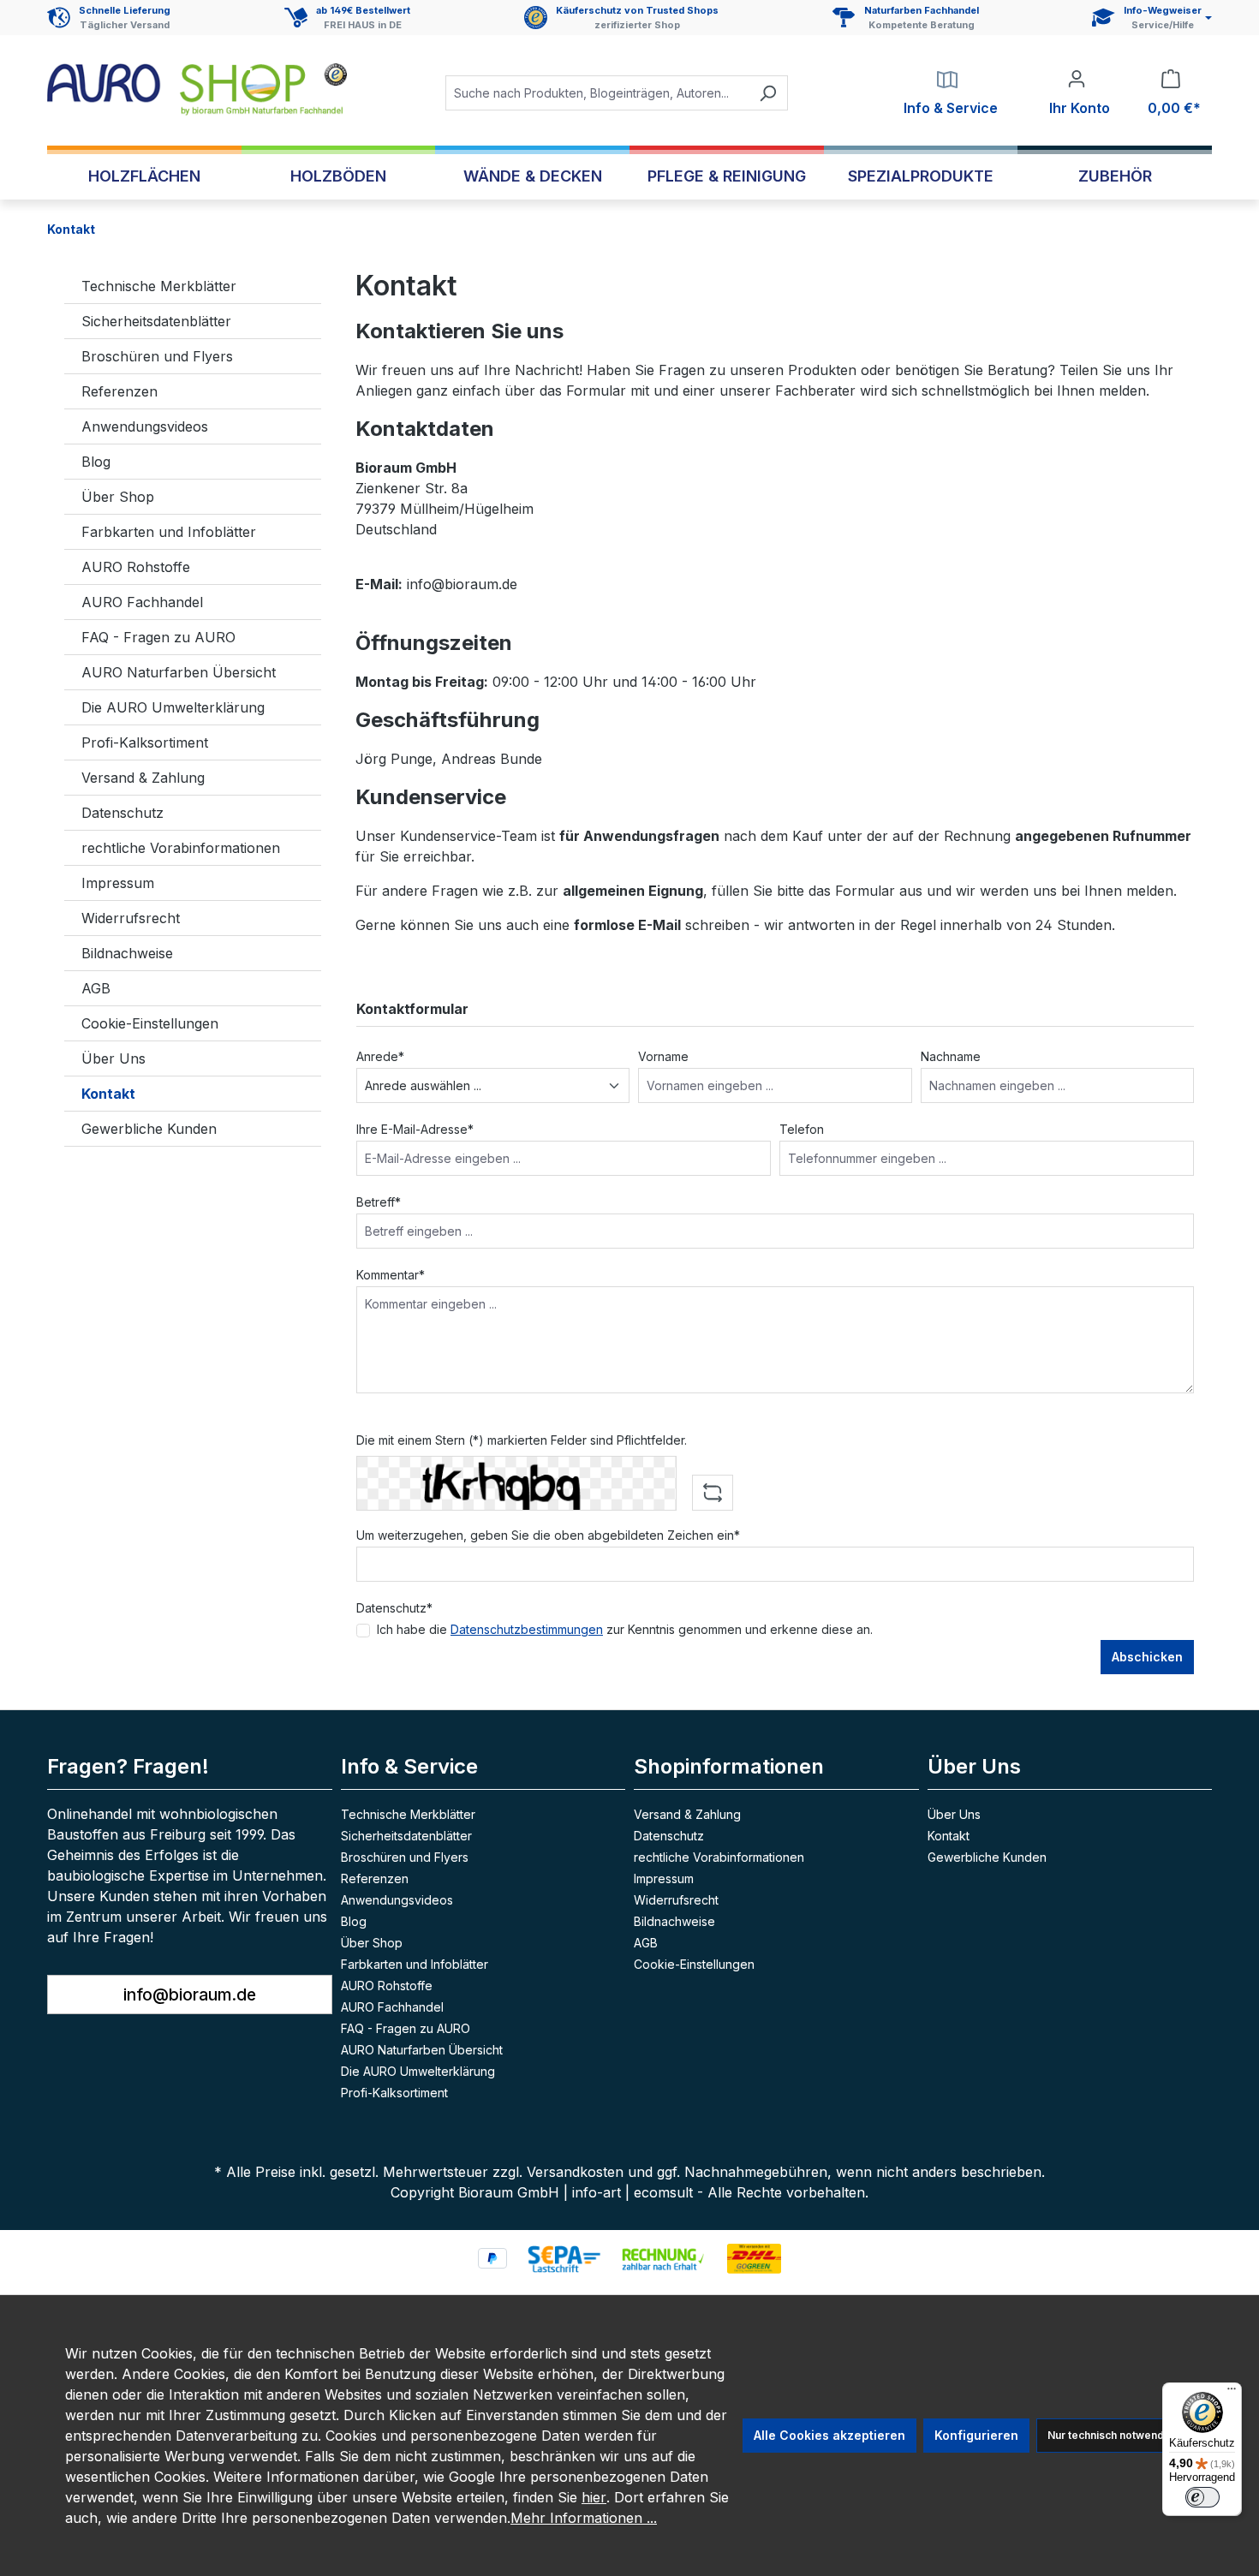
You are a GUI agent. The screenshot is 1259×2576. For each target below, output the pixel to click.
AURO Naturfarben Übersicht (179, 672)
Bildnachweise (127, 953)
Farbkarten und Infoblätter (169, 532)
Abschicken (1147, 1657)
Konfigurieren (976, 2435)
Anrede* (380, 1056)
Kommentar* (391, 1275)
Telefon (802, 1129)
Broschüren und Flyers (157, 356)
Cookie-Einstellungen (150, 1023)
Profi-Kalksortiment (145, 742)
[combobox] (597, 93)
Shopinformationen (729, 1766)
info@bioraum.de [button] (190, 1995)
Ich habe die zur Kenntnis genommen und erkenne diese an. (625, 1629)
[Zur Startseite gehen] (197, 89)
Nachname (951, 1056)
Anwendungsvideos (145, 426)
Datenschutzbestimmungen (527, 1629)
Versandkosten (575, 2172)
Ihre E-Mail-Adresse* (415, 1129)
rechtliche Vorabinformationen (181, 848)
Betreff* (379, 1202)
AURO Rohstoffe (136, 567)
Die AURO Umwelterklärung (173, 707)
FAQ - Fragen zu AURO (158, 637)
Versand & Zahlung (143, 778)
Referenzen (119, 391)
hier (594, 2497)
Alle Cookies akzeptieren (829, 2435)
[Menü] (1232, 2393)
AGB (96, 988)
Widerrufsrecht (131, 918)
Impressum (118, 883)
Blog (96, 462)
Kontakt (108, 1094)
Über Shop (118, 497)
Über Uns (113, 1058)
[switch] (1202, 2497)
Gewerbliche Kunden (149, 1129)
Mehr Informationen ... (584, 2518)
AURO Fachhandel (142, 602)
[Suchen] (768, 93)
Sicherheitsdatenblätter (156, 321)
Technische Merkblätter (159, 286)
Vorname (663, 1056)
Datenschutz (122, 813)
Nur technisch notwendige (1114, 2435)
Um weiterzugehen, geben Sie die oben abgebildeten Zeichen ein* (548, 1535)
